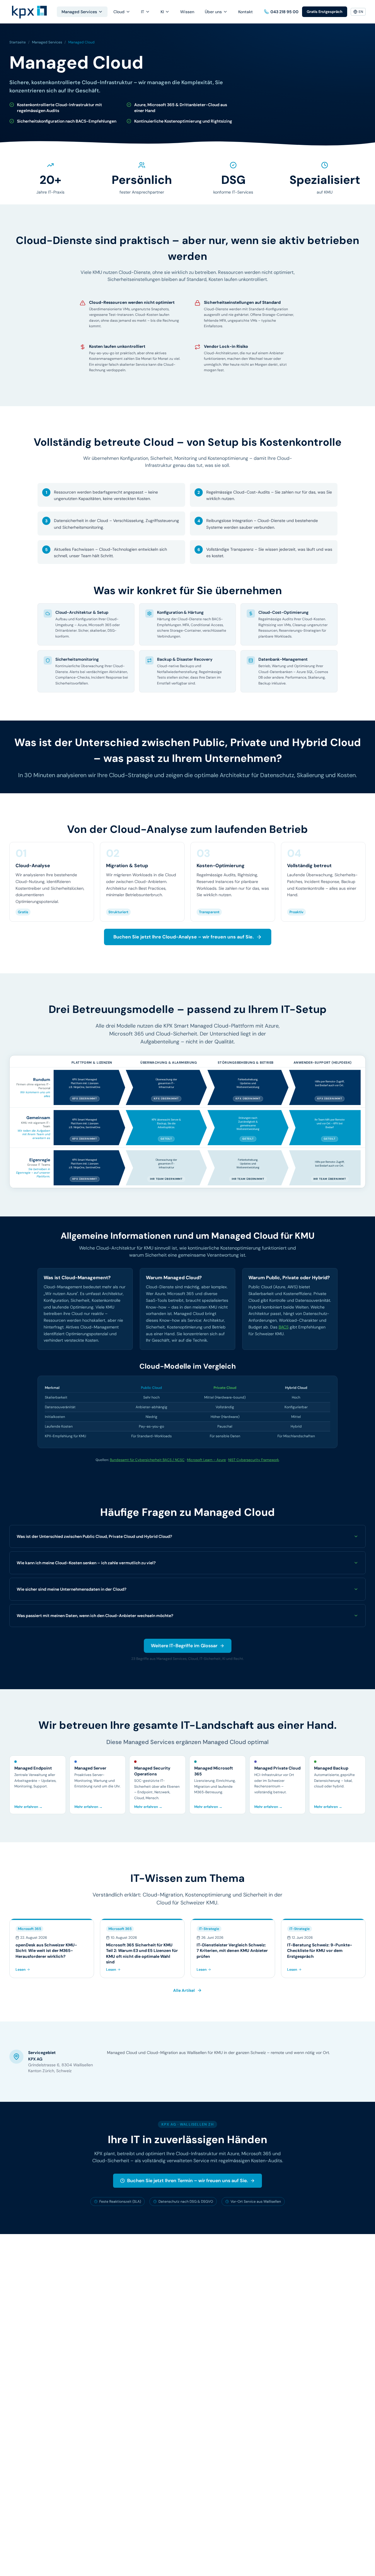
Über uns (213, 12)
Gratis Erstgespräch (325, 12)
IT (143, 12)
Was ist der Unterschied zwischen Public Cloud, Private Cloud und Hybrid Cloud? (94, 1536)
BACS (284, 1327)
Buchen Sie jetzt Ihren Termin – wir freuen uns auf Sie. (187, 2181)
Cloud (119, 12)
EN (361, 12)
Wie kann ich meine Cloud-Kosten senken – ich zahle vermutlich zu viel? (86, 1563)
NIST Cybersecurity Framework (254, 1460)
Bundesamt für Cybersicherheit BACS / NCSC (147, 1460)
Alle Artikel (184, 1990)
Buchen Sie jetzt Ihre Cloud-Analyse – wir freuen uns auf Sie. (184, 937)
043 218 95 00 (284, 12)
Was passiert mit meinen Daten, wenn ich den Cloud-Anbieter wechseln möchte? (95, 1616)
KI (162, 12)
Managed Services (79, 12)
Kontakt (246, 12)
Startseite (18, 42)
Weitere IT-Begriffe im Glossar (184, 1646)
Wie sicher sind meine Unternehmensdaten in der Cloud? (71, 1589)
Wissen (187, 12)
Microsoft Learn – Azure (206, 1460)
